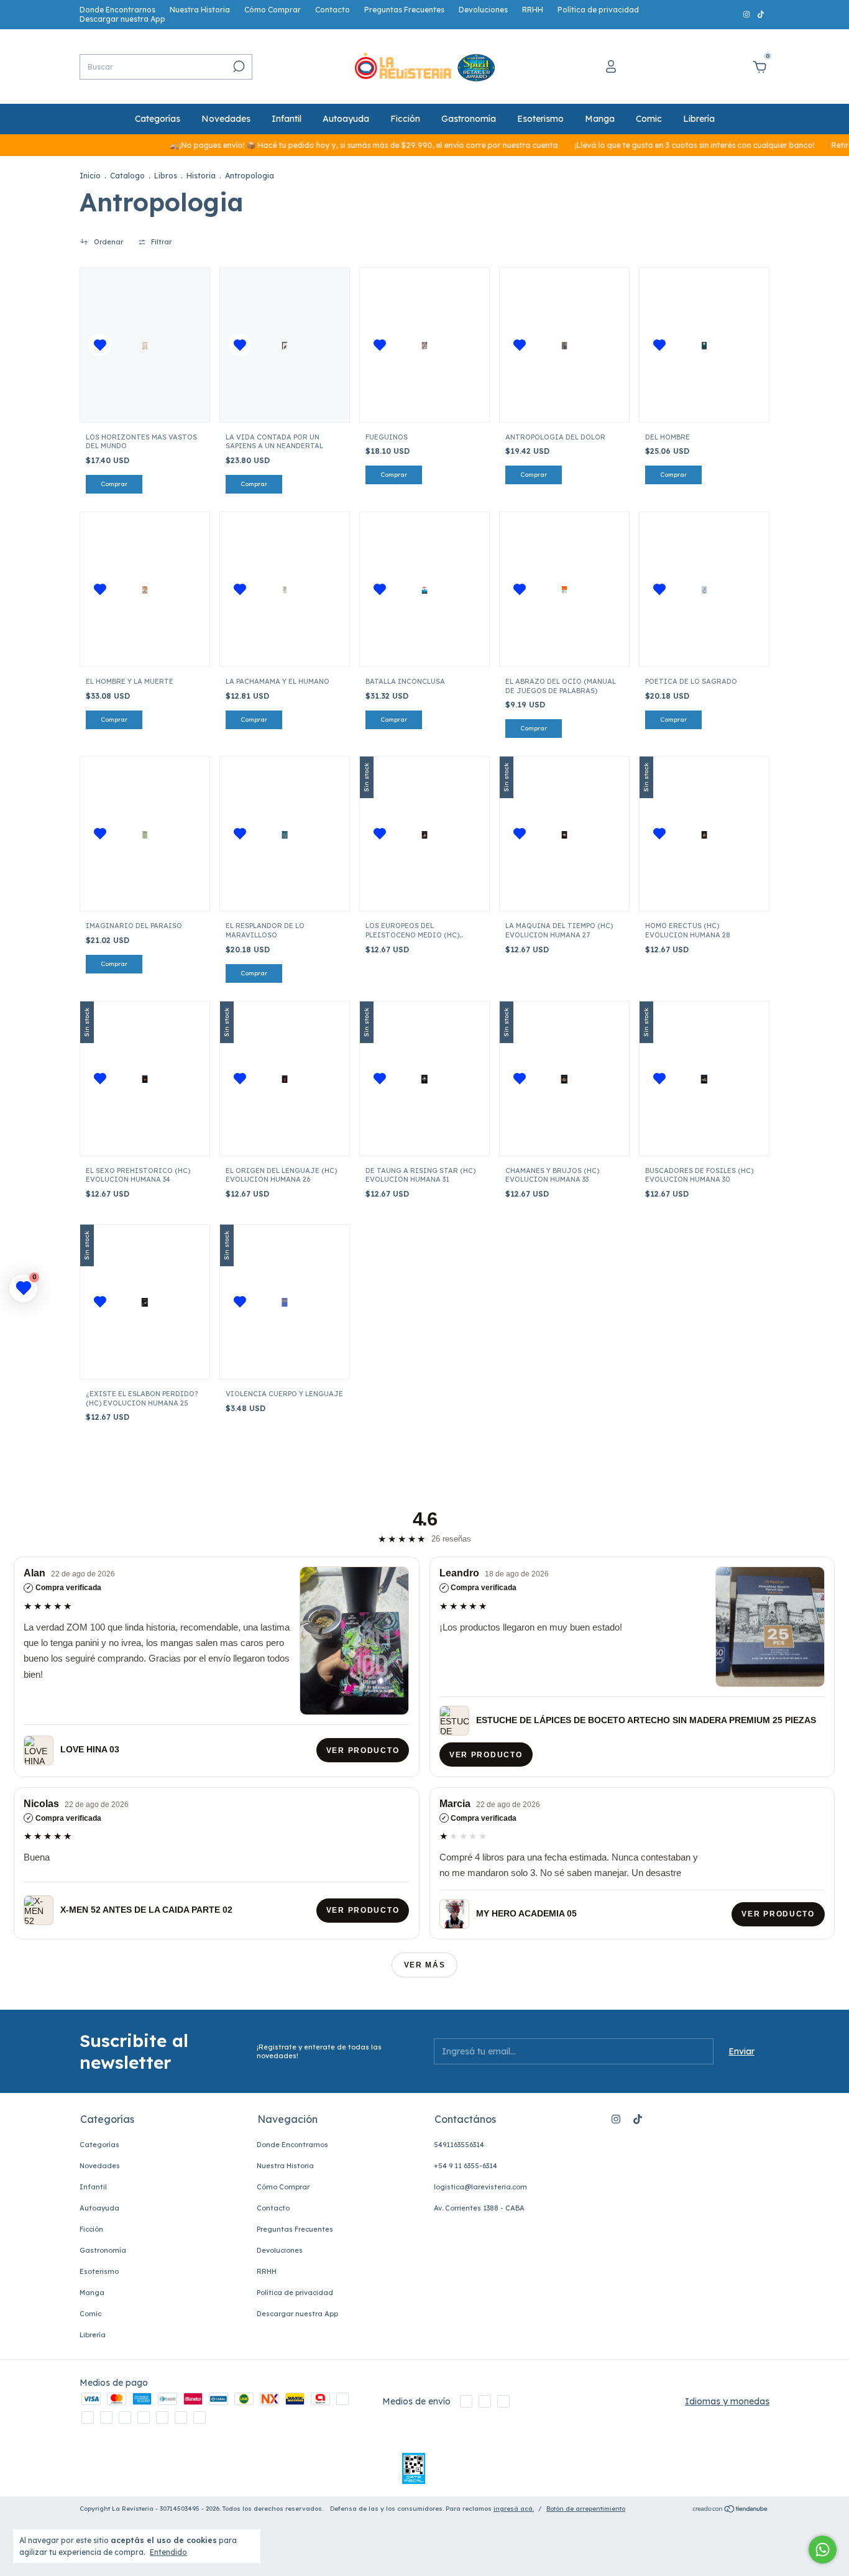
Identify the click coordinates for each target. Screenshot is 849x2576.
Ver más (425, 1965)
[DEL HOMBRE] (704, 345)
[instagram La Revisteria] (747, 15)
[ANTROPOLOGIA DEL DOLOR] (564, 345)
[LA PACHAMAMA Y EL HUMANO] (285, 589)
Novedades (226, 119)
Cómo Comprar (273, 10)
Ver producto (363, 1750)
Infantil (287, 119)
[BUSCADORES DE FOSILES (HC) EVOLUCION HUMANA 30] (704, 1079)
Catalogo (127, 176)
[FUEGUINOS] (424, 345)
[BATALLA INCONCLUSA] (424, 589)
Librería (699, 119)
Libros (166, 176)
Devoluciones (483, 10)
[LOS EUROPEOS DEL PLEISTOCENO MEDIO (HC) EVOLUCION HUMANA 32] (424, 834)
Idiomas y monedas (727, 2401)
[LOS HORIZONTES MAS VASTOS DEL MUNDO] (145, 345)
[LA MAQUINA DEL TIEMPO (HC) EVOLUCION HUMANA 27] (564, 834)
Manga (600, 119)
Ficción (405, 119)
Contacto (333, 10)
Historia (201, 176)
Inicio (90, 176)
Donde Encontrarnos (117, 10)
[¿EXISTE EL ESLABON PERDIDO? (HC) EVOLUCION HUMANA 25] (145, 1302)
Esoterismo (540, 119)
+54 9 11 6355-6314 (466, 2166)
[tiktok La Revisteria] (761, 15)
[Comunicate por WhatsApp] (823, 2550)
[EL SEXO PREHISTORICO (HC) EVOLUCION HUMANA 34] (145, 1079)
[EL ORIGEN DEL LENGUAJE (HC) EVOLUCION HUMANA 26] (285, 1079)
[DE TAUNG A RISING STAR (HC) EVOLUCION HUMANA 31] (424, 1079)
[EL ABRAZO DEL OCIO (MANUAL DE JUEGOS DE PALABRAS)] (564, 589)
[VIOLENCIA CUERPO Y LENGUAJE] (285, 1302)
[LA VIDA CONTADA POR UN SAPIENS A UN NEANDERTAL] (285, 345)
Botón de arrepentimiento (586, 2509)
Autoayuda (346, 119)
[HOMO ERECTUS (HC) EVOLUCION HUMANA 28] (704, 834)
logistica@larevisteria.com (480, 2187)
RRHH (533, 10)
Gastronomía (469, 119)
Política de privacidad (598, 10)
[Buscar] (238, 67)
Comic (649, 119)
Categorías (158, 119)
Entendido (168, 2552)
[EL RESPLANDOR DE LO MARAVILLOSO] (285, 834)
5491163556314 (459, 2145)
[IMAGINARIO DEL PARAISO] (145, 834)
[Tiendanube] (731, 2510)
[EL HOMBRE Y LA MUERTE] (145, 589)
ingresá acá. (514, 2509)
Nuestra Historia (200, 10)
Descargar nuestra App (122, 19)
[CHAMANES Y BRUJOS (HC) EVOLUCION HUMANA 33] (564, 1079)
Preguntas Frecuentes (404, 10)
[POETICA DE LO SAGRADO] (704, 589)
